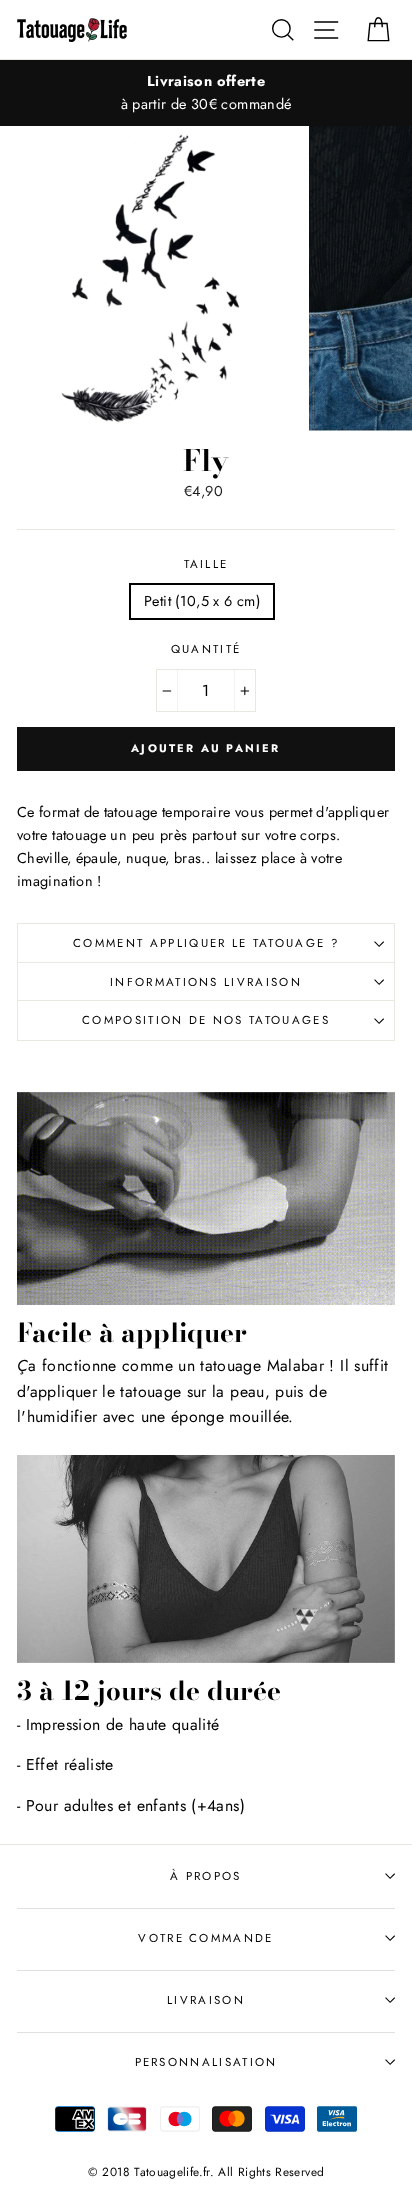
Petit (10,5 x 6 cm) (202, 601)
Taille (206, 564)
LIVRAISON (206, 2000)
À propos (206, 1876)
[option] (206, 93)
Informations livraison (206, 982)
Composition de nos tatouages (206, 1020)
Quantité (206, 649)
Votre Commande (205, 1938)
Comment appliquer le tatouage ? (206, 943)
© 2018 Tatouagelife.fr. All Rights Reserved (206, 2171)
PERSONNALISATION (206, 2062)
